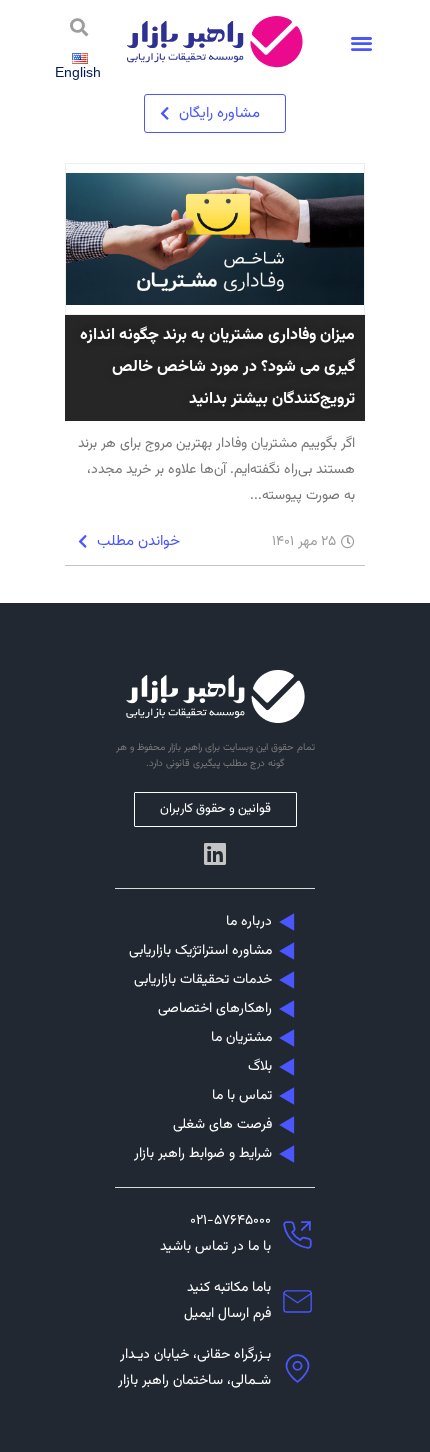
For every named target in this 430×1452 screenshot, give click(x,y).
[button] (361, 42)
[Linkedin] (215, 853)
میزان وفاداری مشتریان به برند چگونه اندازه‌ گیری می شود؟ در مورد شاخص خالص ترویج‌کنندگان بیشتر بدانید (217, 367)
